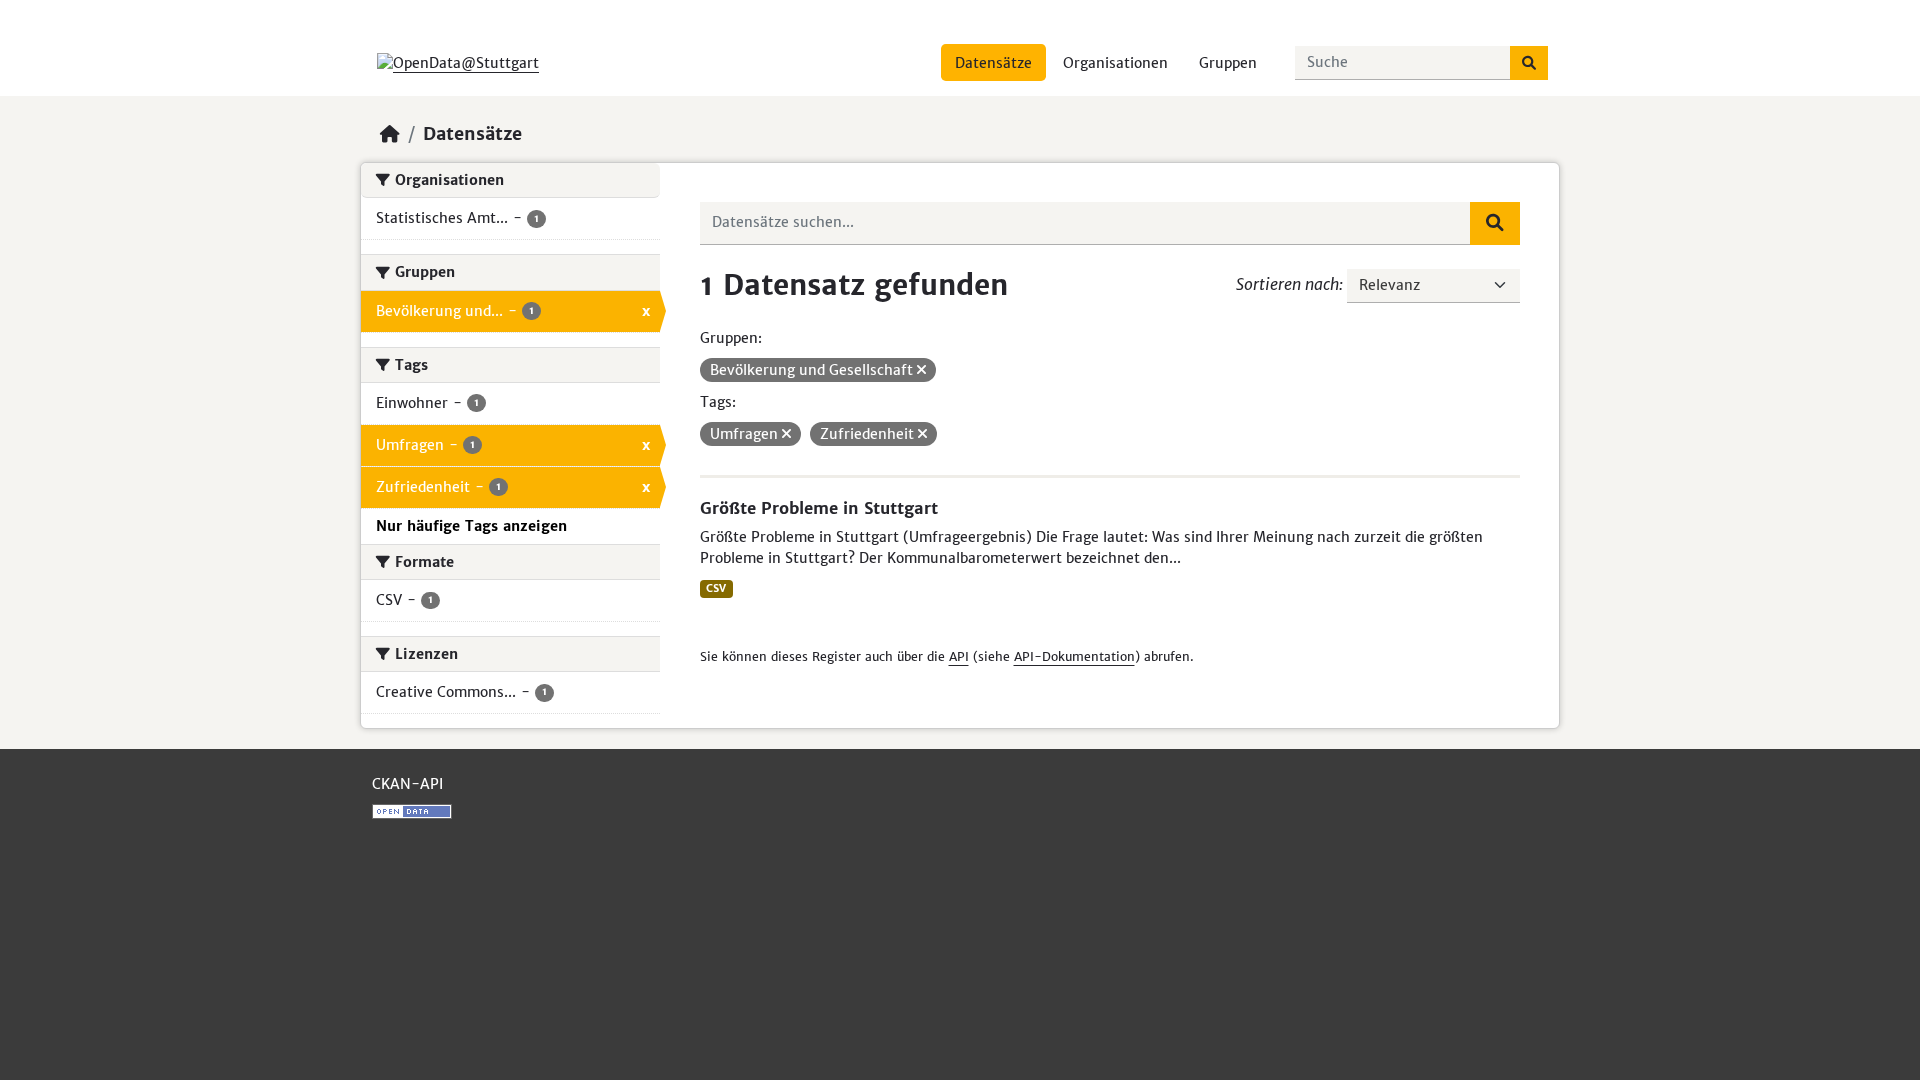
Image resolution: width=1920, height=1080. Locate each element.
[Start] (390, 134)
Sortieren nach (1287, 284)
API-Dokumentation (1074, 656)
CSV (716, 588)
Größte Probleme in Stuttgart (819, 508)
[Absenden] (1529, 63)
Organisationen (1115, 63)
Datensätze (993, 63)
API (959, 656)
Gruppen (1228, 63)
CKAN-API (407, 784)
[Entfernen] (921, 370)
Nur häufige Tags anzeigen (471, 526)
